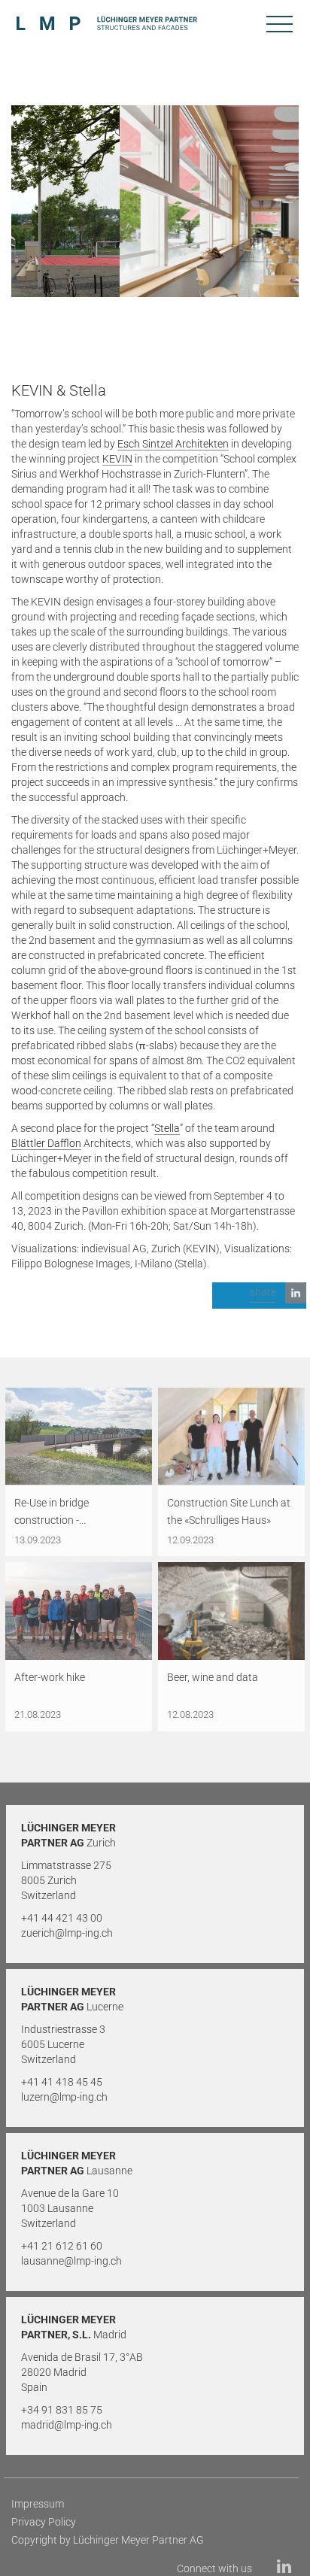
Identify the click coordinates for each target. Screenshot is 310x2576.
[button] (259, 1296)
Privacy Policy (44, 2522)
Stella (167, 1128)
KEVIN (117, 459)
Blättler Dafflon (46, 1143)
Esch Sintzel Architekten (173, 444)
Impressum (38, 2504)
